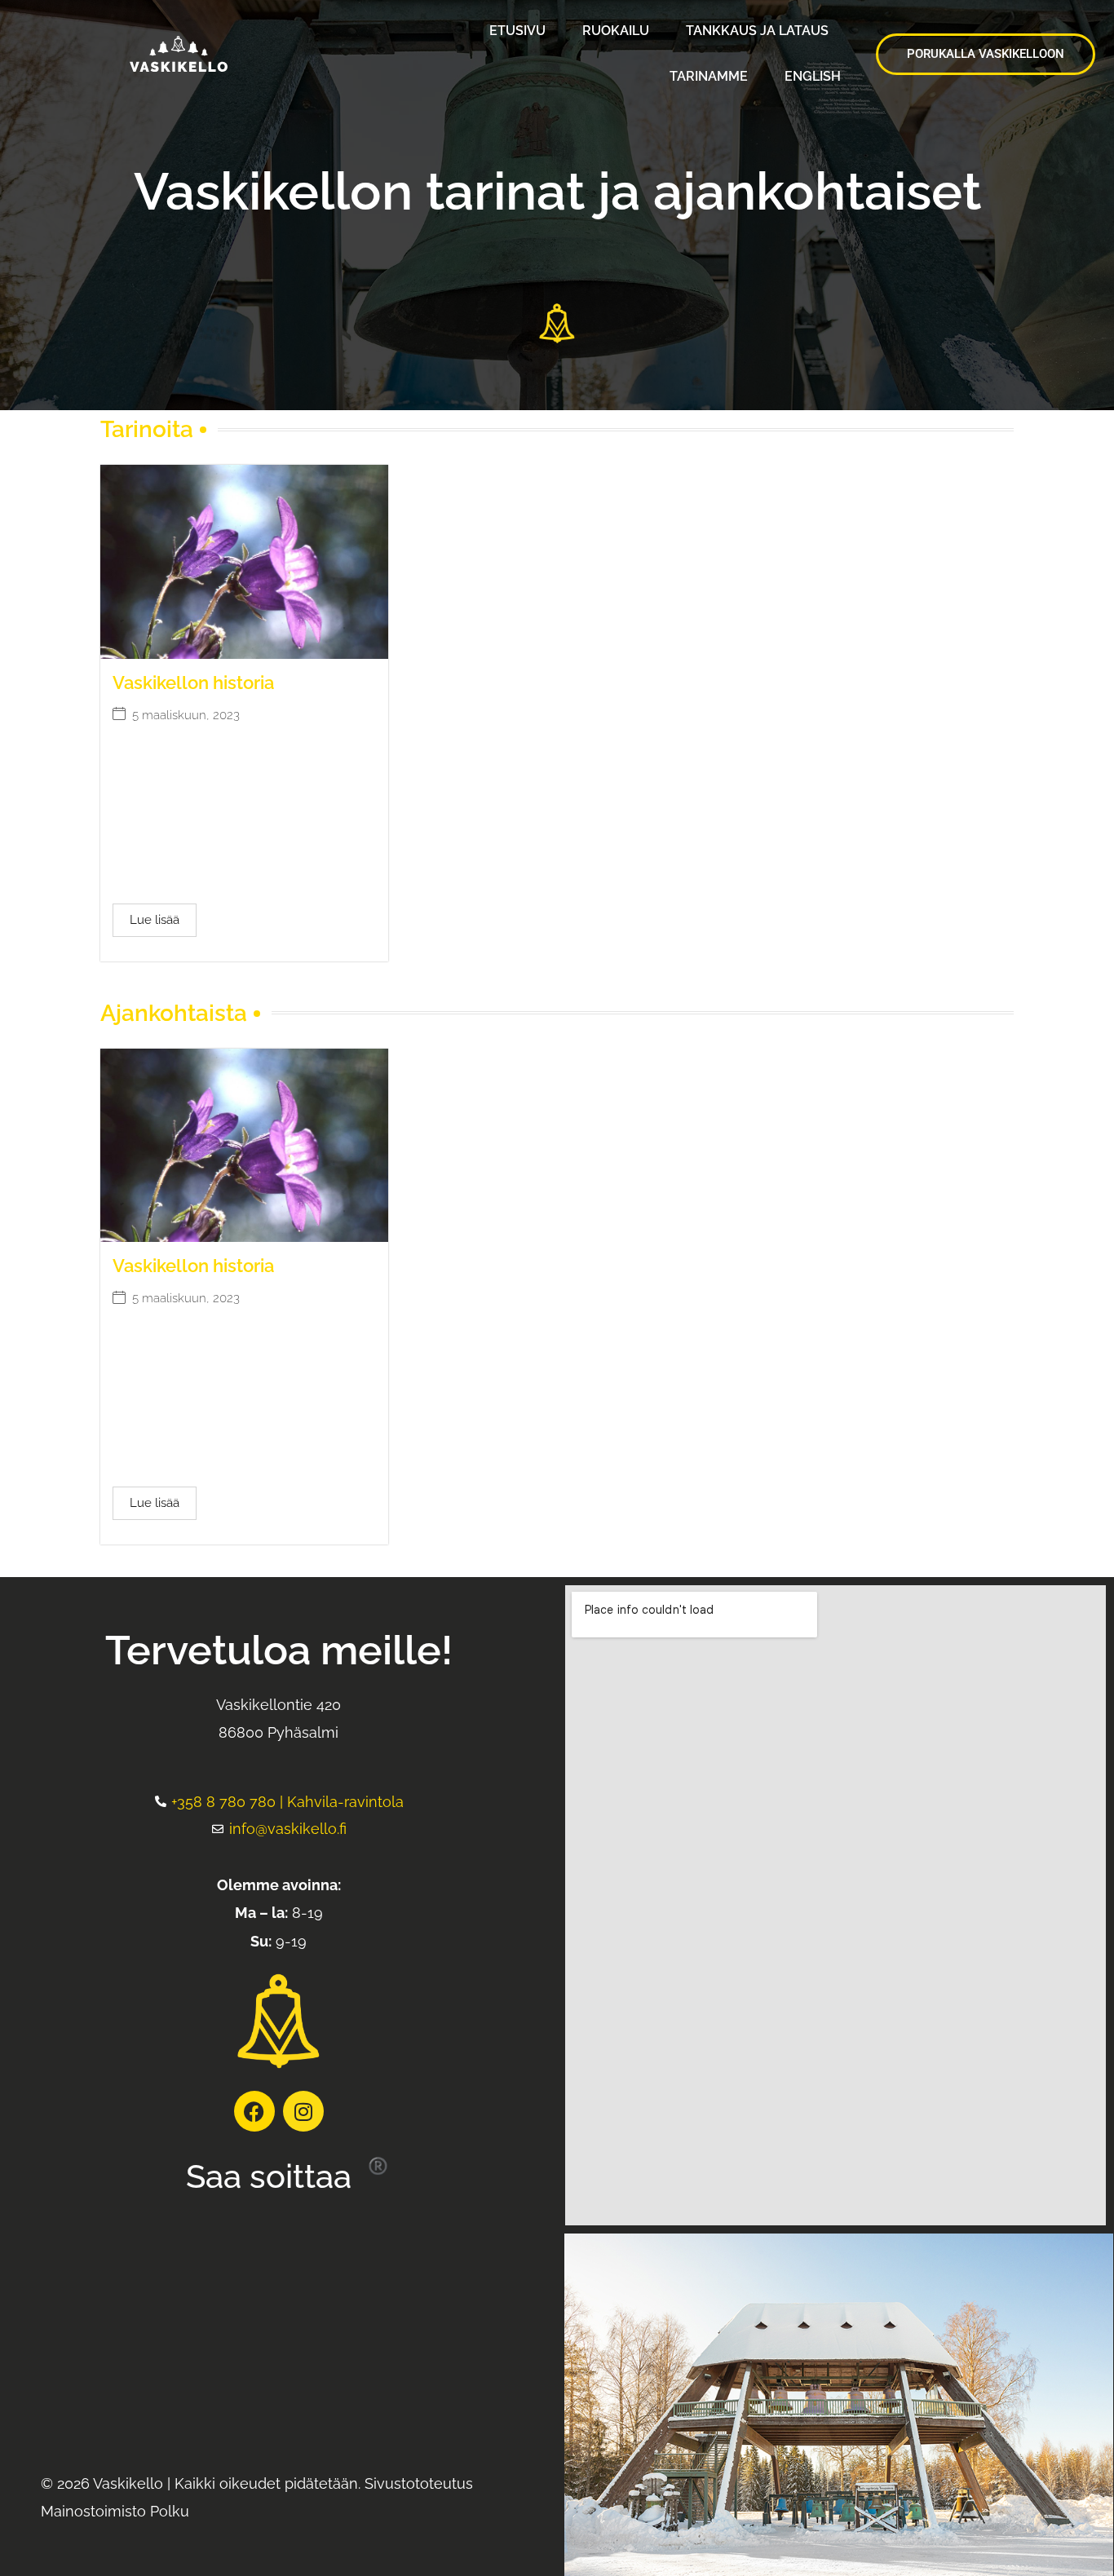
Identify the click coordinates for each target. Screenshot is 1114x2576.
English (813, 76)
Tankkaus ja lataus (757, 31)
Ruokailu (616, 31)
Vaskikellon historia (193, 683)
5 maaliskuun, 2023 (186, 716)
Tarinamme (709, 76)
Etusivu (517, 31)
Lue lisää (155, 920)
